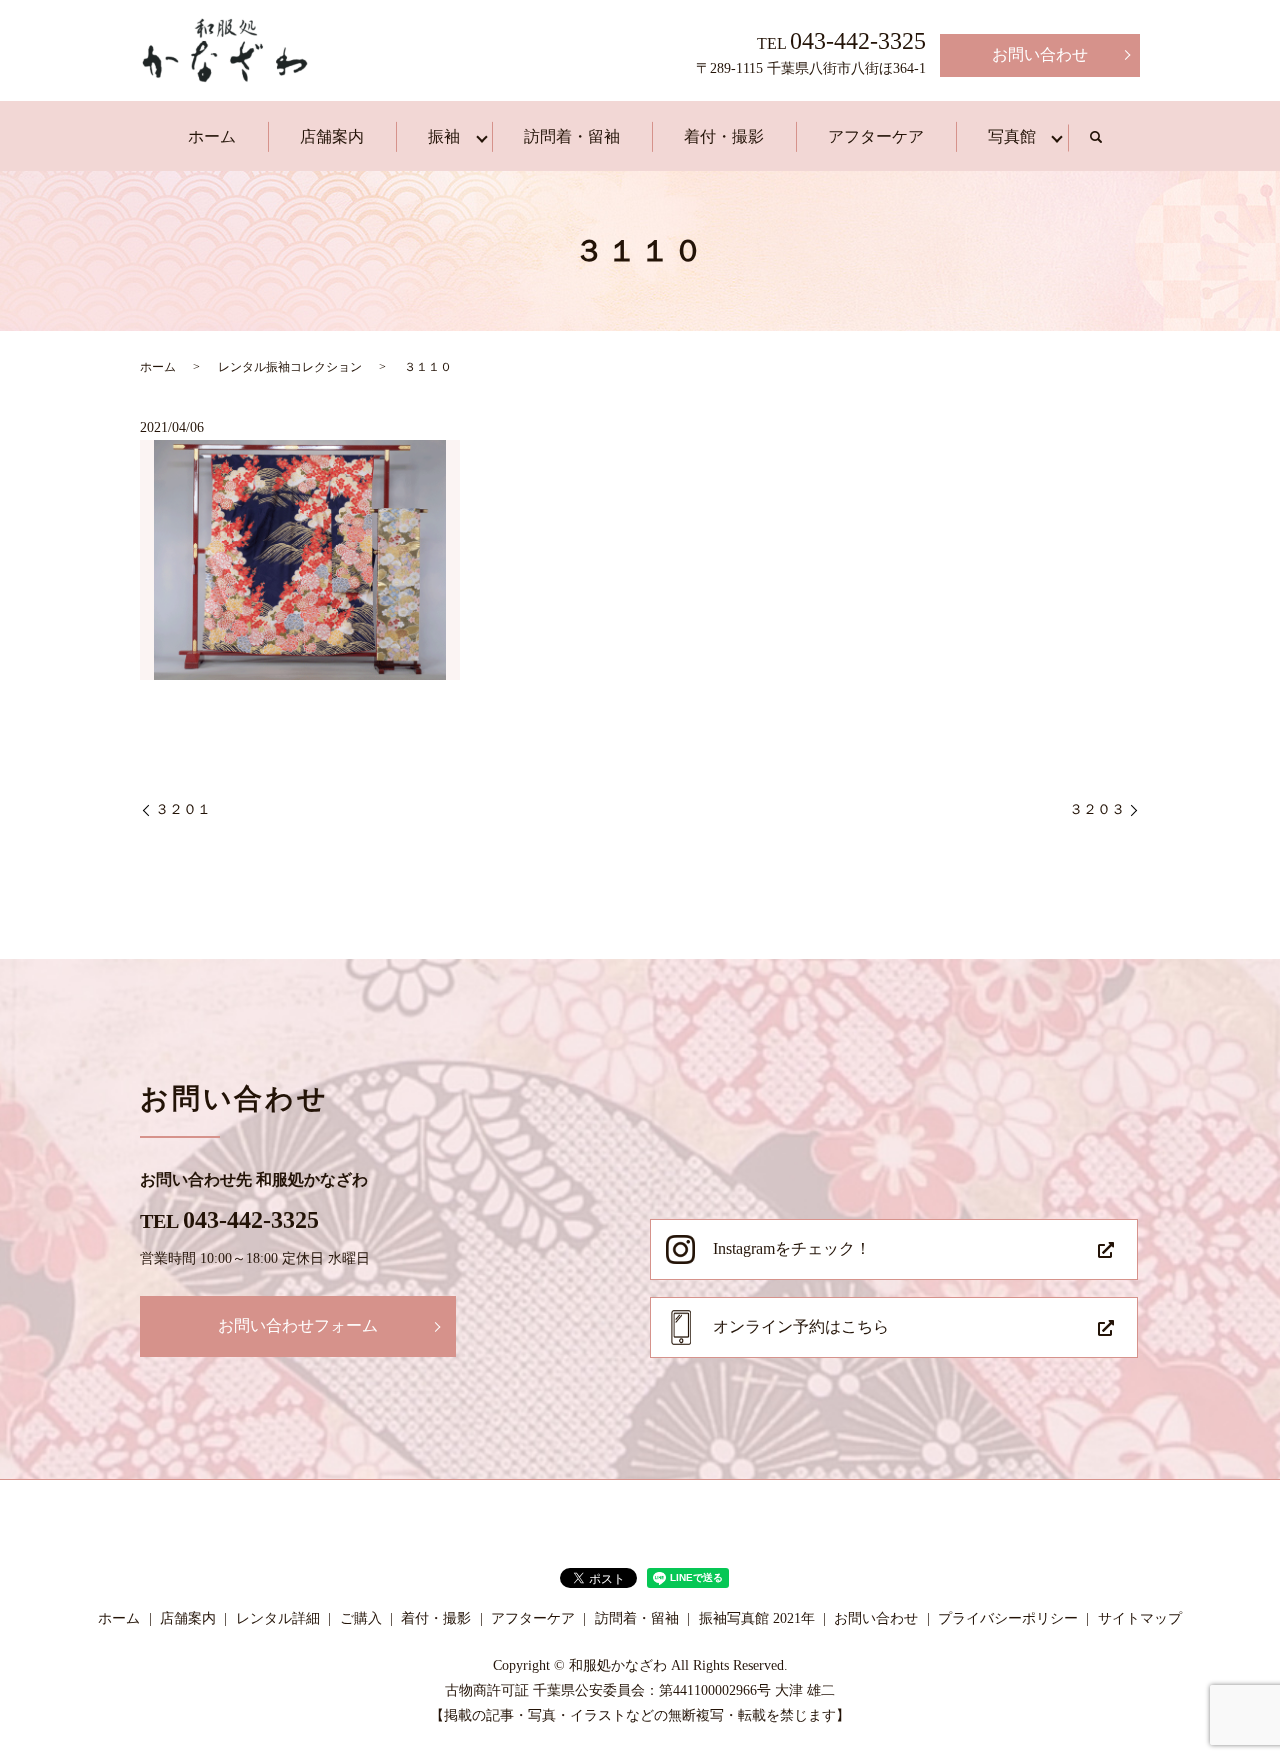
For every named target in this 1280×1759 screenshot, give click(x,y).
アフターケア (876, 136)
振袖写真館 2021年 (757, 1618)
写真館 (1012, 136)
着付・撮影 (724, 136)
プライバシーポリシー (1008, 1618)
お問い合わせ (1040, 54)
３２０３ (1097, 809)
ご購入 (361, 1618)
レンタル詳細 (278, 1618)
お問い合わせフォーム (298, 1325)
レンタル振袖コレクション (290, 367)
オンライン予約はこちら (801, 1326)
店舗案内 (332, 136)
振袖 (444, 136)
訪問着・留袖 (572, 136)
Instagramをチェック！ (792, 1248)
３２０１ (183, 809)
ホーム (212, 136)
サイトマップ (1140, 1618)
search (1096, 138)
